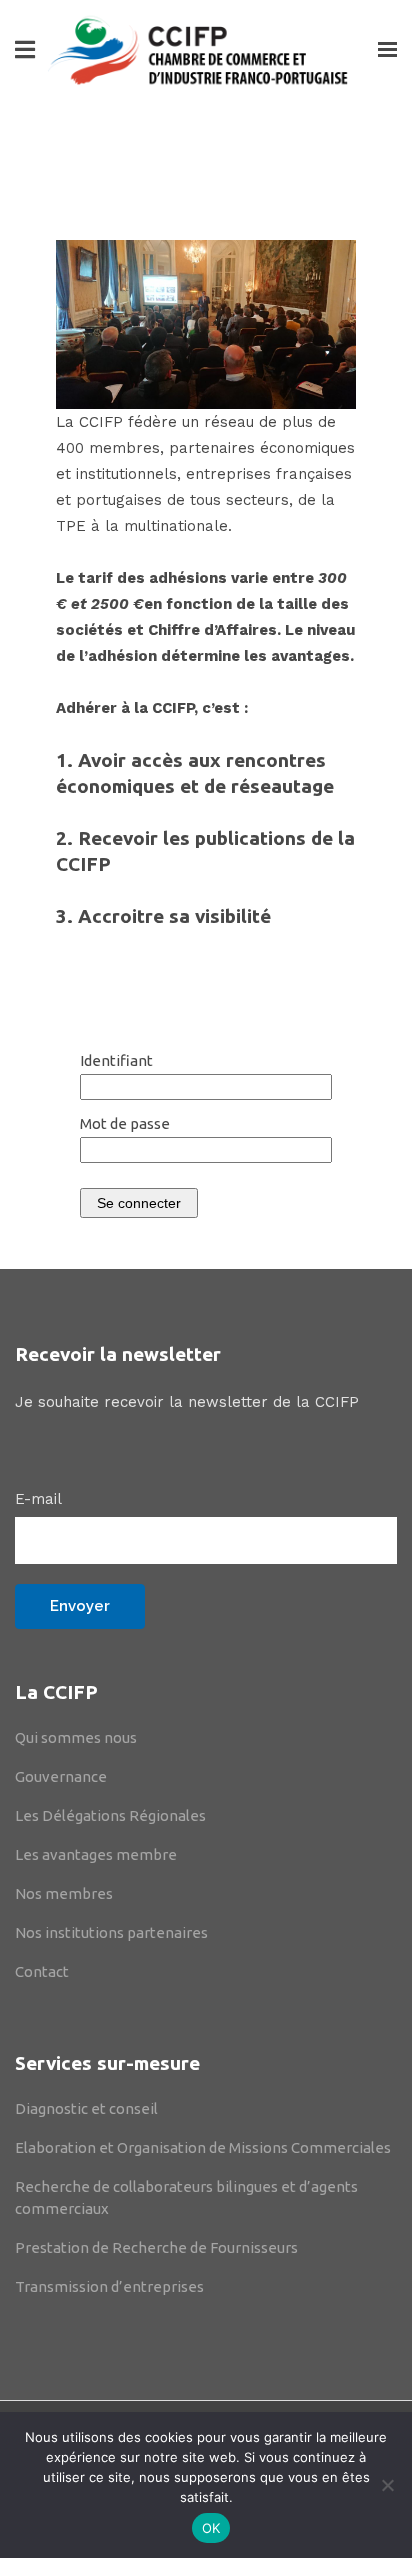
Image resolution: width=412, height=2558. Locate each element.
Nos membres (64, 1893)
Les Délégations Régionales (110, 1815)
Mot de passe (125, 1123)
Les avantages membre (96, 1854)
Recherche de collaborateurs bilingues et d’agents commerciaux (186, 2197)
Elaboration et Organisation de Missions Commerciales (203, 2147)
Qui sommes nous (76, 1737)
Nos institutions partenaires (111, 1932)
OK (211, 2528)
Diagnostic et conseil (86, 2108)
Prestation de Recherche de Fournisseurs (156, 2247)
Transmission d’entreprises (109, 2286)
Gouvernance (61, 1776)
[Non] (387, 2485)
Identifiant (116, 1060)
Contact (42, 1971)
